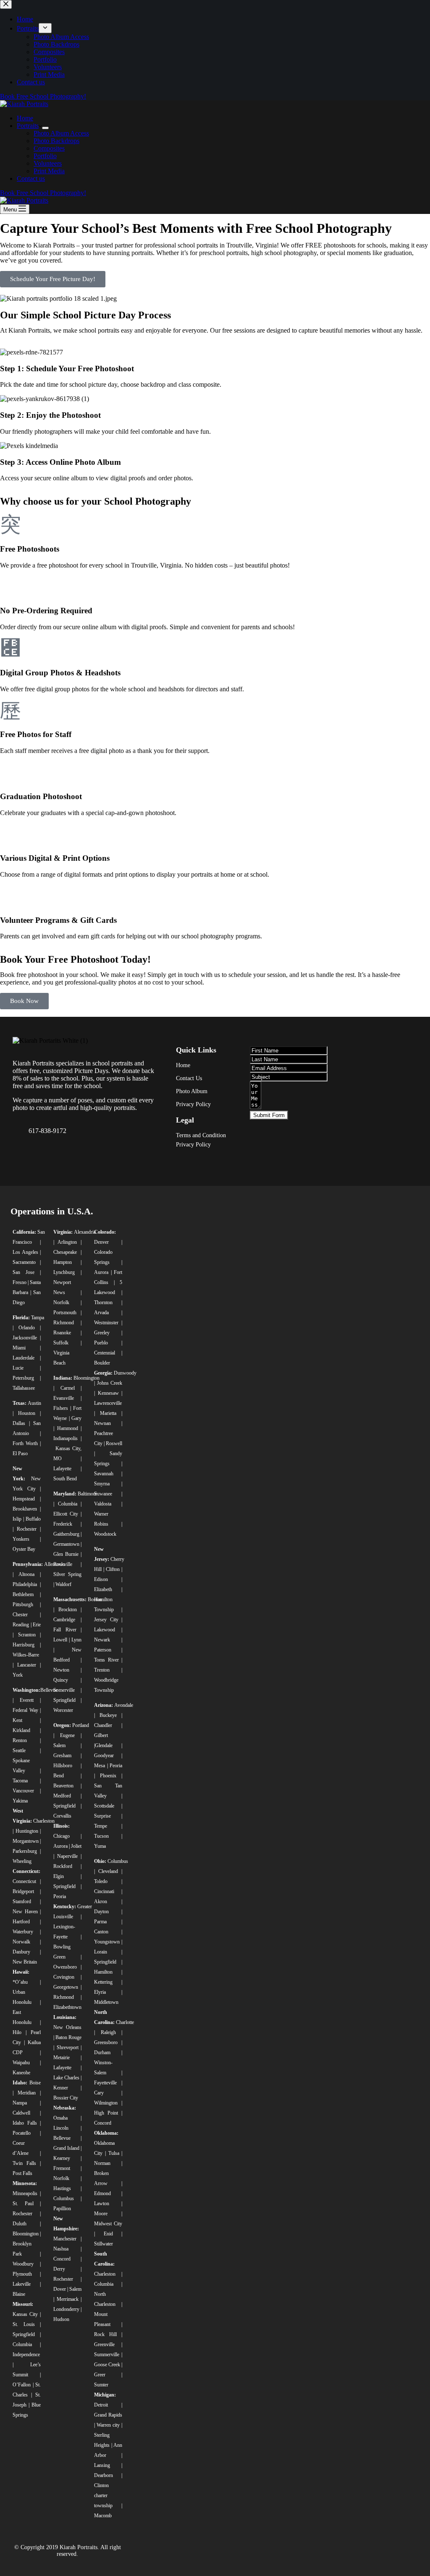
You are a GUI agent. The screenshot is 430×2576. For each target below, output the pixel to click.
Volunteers (48, 163)
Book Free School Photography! (43, 193)
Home (25, 118)
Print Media (49, 171)
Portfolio (45, 156)
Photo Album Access (61, 133)
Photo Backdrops (56, 141)
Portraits (28, 126)
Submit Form (269, 1115)
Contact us (31, 178)
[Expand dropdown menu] (45, 128)
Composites (49, 148)
